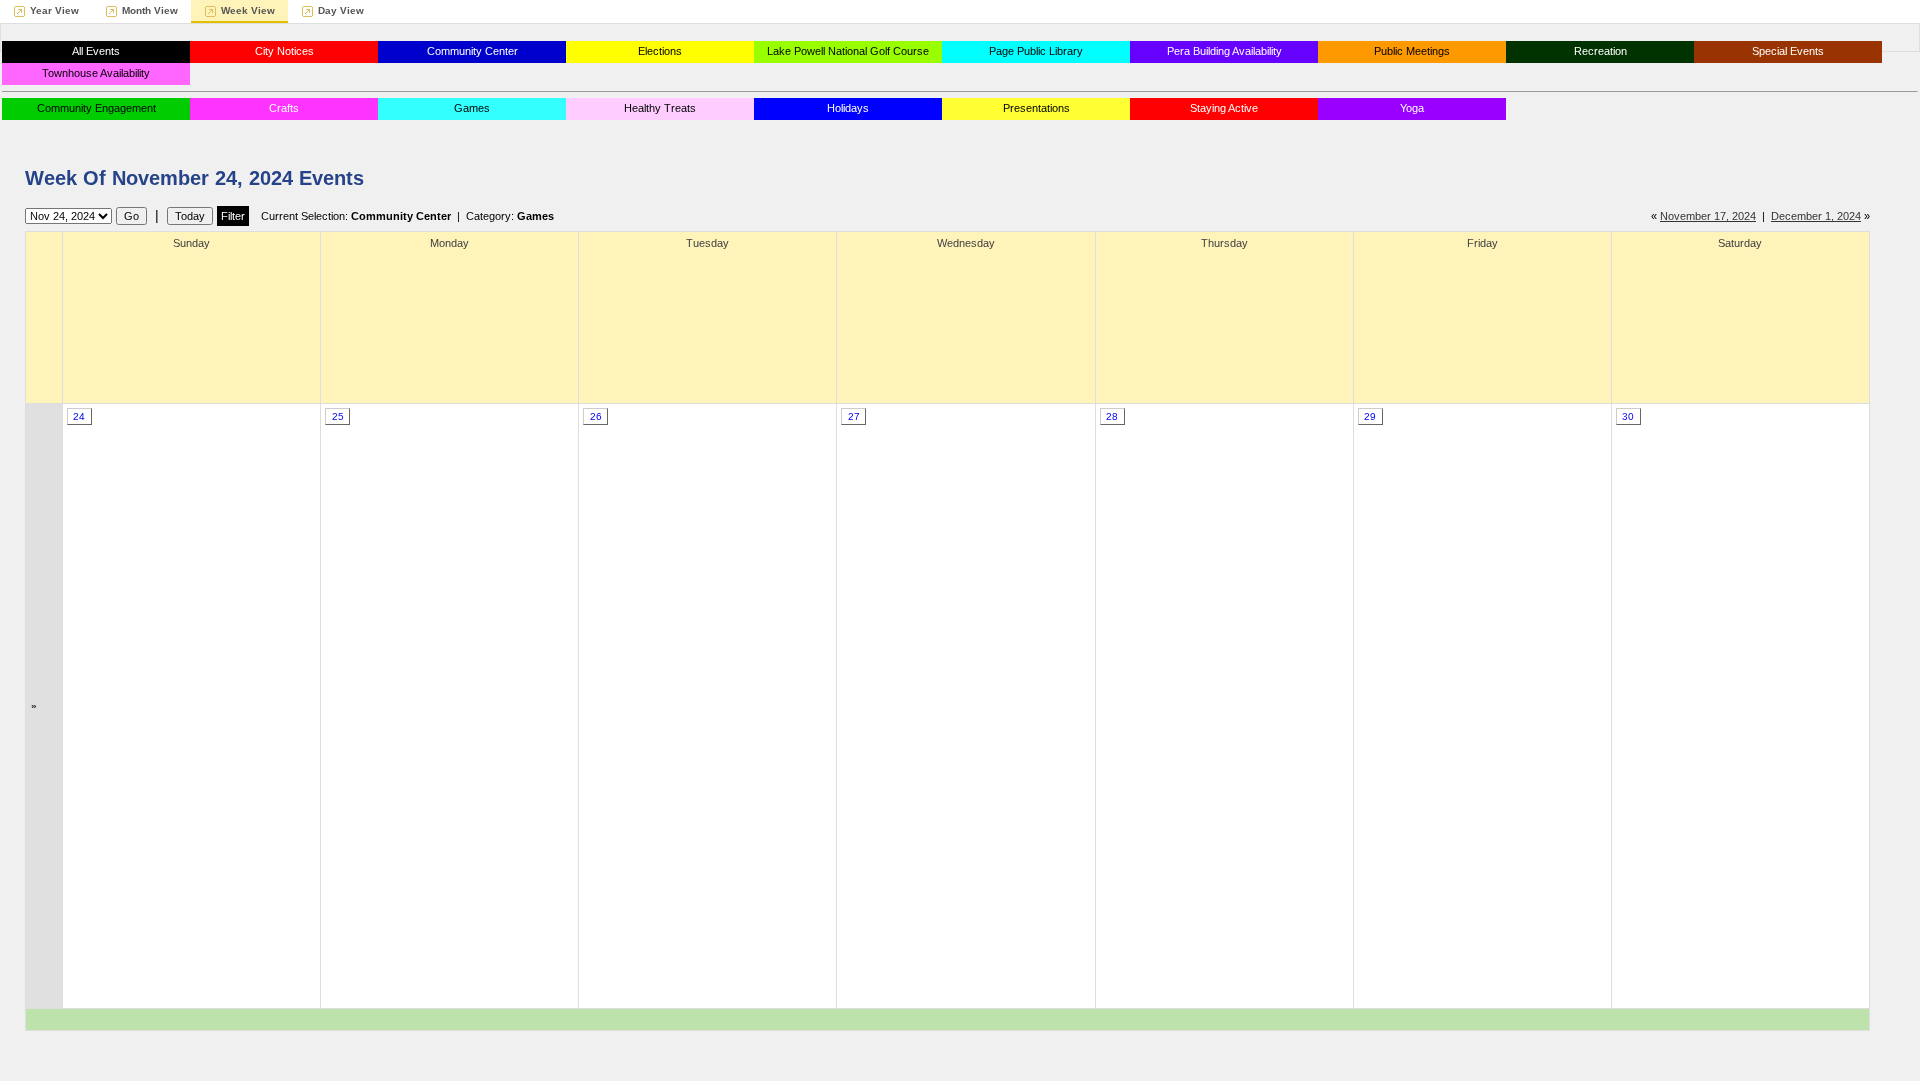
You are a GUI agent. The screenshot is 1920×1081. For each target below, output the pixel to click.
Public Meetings (1412, 51)
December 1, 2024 (1816, 216)
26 (596, 416)
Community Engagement (96, 108)
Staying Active (1224, 108)
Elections (660, 51)
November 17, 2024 (1708, 216)
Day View (341, 10)
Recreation (1600, 51)
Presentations (1036, 108)
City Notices (284, 51)
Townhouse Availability (96, 73)
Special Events (1788, 51)
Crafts (284, 108)
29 (1370, 416)
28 (1112, 416)
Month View (150, 10)
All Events (96, 51)
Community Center (472, 51)
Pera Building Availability (1224, 51)
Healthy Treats (660, 108)
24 (79, 416)
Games (472, 108)
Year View (54, 10)
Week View (248, 10)
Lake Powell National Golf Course (848, 51)
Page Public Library (1036, 51)
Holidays (848, 108)
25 (338, 416)
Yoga (1412, 108)
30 (1628, 416)
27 (854, 416)
